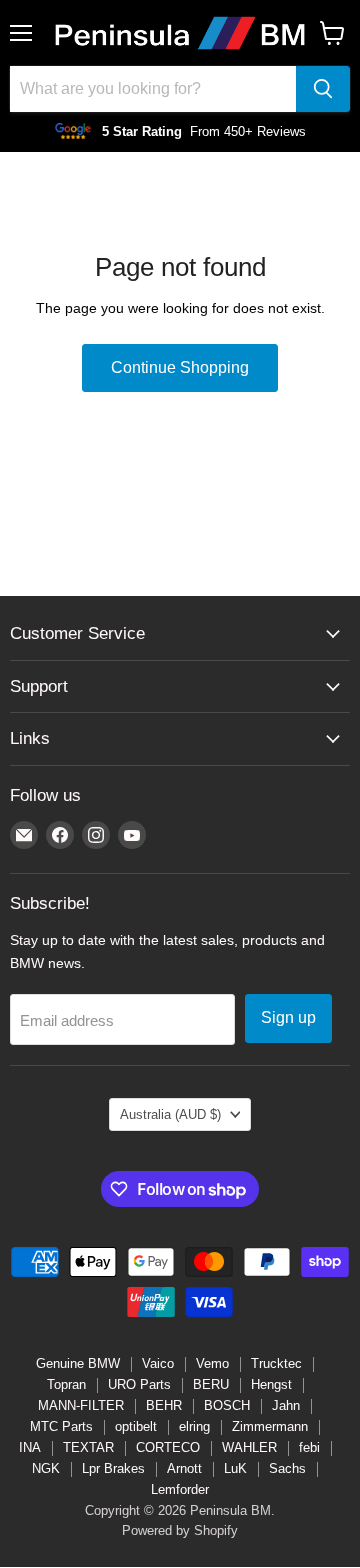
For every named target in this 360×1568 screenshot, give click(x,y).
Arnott (184, 1468)
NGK (46, 1468)
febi (309, 1447)
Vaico (158, 1363)
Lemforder (180, 1489)
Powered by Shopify (180, 1530)
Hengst (271, 1384)
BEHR (164, 1405)
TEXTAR (88, 1447)
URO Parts (139, 1384)
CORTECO (168, 1447)
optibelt (136, 1426)
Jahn (286, 1405)
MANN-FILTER (81, 1405)
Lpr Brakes (113, 1468)
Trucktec (276, 1363)
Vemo (212, 1363)
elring (194, 1426)
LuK (235, 1468)
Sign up (288, 1017)
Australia (170, 1114)
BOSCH (227, 1405)
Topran (66, 1384)
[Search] (323, 89)
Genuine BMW (78, 1363)
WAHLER (249, 1447)
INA (30, 1447)
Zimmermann (270, 1426)
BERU (211, 1384)
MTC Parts (61, 1426)
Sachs (287, 1468)
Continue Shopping (180, 367)
